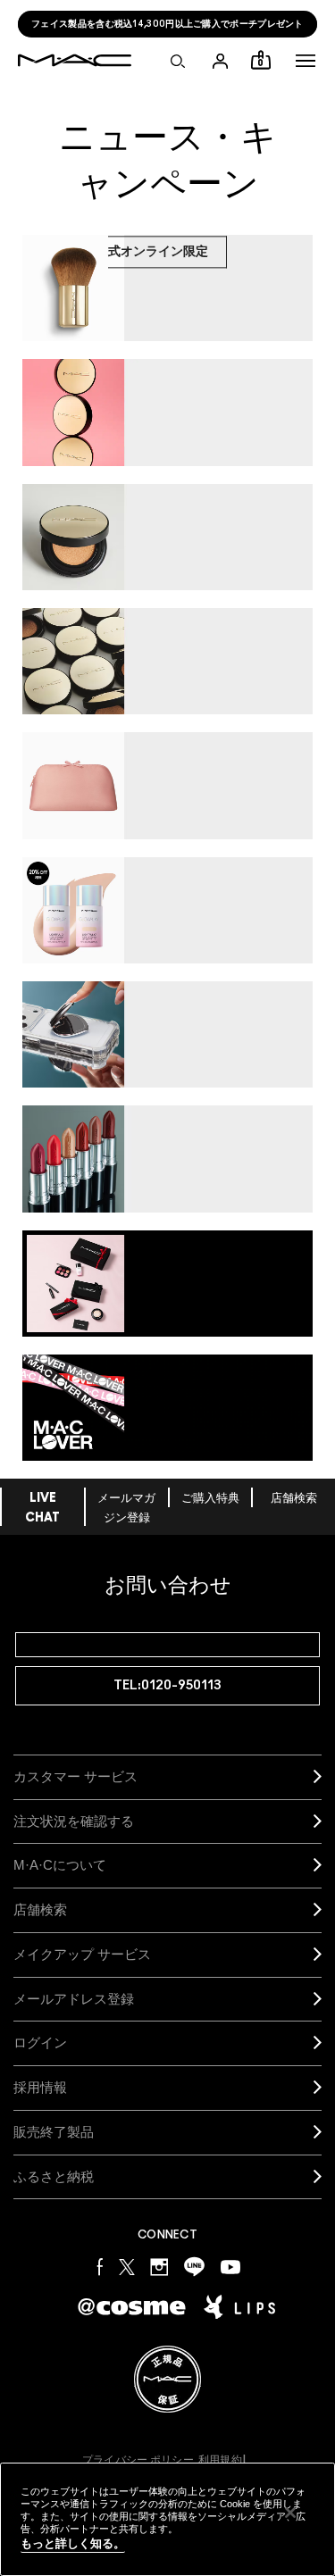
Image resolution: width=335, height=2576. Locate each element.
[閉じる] (290, 2513)
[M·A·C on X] (127, 2266)
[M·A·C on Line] (194, 2266)
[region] (167, 2519)
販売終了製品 (54, 2132)
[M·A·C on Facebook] (100, 2266)
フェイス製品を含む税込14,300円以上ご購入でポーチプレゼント (167, 24)
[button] (306, 61)
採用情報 (40, 2087)
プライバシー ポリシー (138, 2460)
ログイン (40, 2042)
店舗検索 (294, 1499)
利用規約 (220, 2460)
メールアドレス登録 (74, 1999)
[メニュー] (306, 61)
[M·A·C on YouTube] (230, 2266)
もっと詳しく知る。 (73, 2543)
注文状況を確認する (74, 1821)
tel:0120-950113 (167, 1685)
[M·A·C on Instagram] (159, 2266)
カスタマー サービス (75, 1776)
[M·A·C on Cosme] (132, 2306)
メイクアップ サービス (82, 1954)
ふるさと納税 (54, 2176)
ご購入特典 (210, 1499)
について (60, 1865)
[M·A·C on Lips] (239, 2307)
